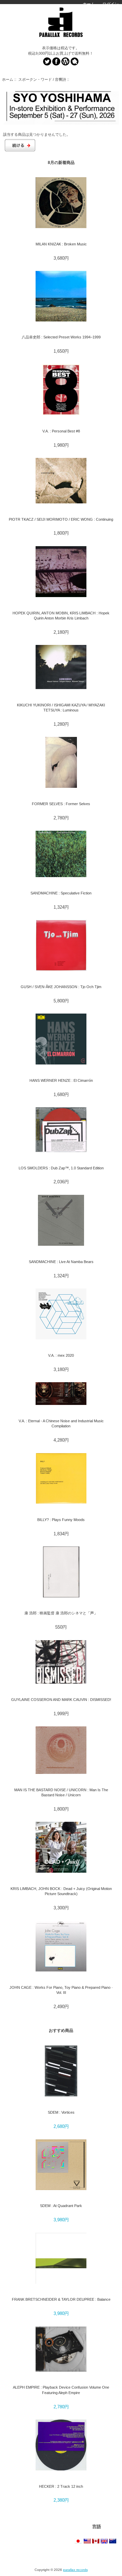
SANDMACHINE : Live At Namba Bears (61, 1262)
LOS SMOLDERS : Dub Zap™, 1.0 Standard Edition (61, 1168)
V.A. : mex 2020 (61, 1355)
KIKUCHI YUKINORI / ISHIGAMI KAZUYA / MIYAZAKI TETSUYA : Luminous (61, 708)
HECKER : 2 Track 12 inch (61, 2486)
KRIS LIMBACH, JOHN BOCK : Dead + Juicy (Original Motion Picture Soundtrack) (61, 1891)
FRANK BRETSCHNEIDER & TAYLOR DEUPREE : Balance (61, 2299)
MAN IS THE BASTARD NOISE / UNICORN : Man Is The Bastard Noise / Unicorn (61, 1792)
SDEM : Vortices (61, 2112)
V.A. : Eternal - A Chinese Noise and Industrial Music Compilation (61, 1423)
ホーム (89, 4)
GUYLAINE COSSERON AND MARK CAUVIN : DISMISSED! (61, 1700)
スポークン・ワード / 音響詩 (42, 79)
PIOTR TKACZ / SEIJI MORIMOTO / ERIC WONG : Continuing (61, 519)
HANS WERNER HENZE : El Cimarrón (61, 1080)
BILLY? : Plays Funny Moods (61, 1520)
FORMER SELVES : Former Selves (61, 804)
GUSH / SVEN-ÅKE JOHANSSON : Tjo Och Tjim (61, 987)
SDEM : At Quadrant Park (61, 2206)
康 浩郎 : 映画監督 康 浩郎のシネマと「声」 (61, 1613)
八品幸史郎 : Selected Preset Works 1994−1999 (61, 337)
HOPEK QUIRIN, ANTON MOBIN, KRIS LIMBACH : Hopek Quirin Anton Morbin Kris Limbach (61, 616)
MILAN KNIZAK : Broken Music (61, 244)
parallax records (75, 2570)
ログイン (110, 4)
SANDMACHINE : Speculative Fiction (61, 893)
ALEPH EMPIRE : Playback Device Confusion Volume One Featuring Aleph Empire (61, 2390)
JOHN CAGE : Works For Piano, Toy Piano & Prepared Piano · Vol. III (61, 1990)
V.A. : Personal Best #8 (61, 431)
